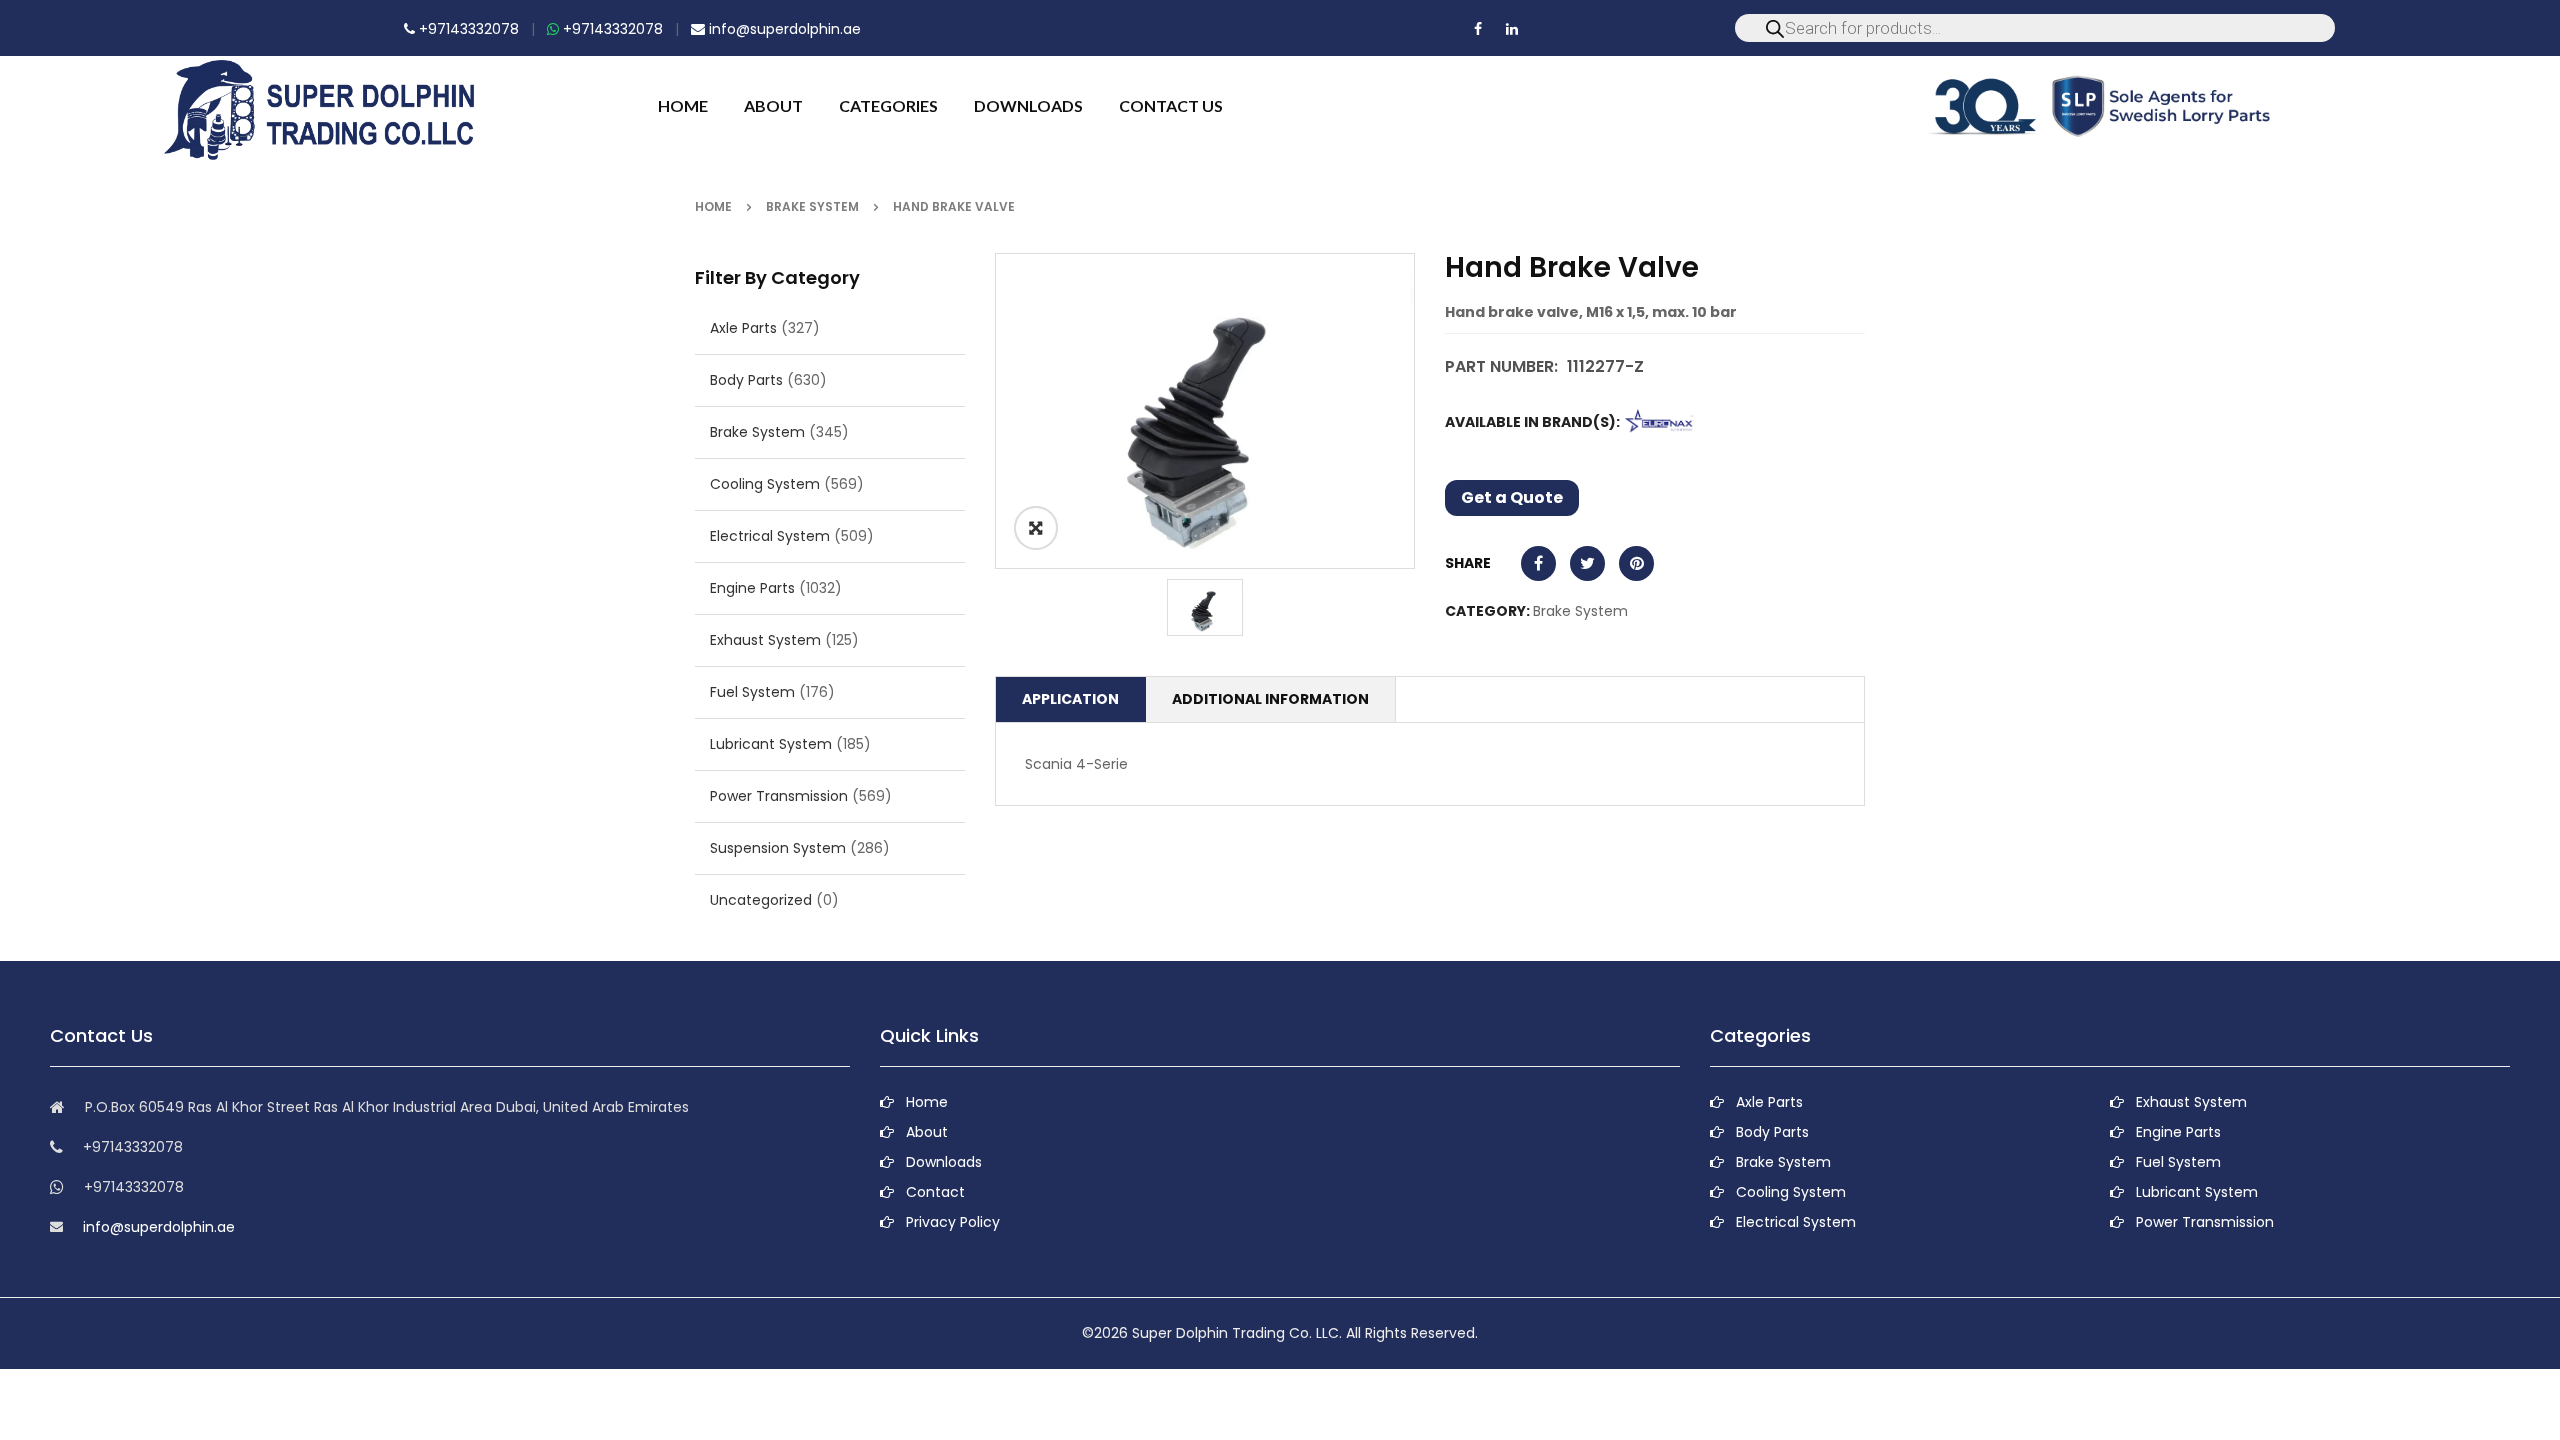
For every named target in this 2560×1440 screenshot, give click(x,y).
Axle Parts (743, 328)
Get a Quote (1512, 497)
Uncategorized (761, 900)
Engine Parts (752, 588)
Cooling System (765, 484)
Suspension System (778, 848)
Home (713, 206)
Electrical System (770, 536)
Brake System (812, 206)
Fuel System (752, 692)
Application (1070, 699)
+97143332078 (467, 29)
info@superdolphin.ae (783, 29)
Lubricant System (771, 744)
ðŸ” (1036, 528)
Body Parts (746, 380)
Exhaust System (765, 640)
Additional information (1270, 699)
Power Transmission (779, 796)
